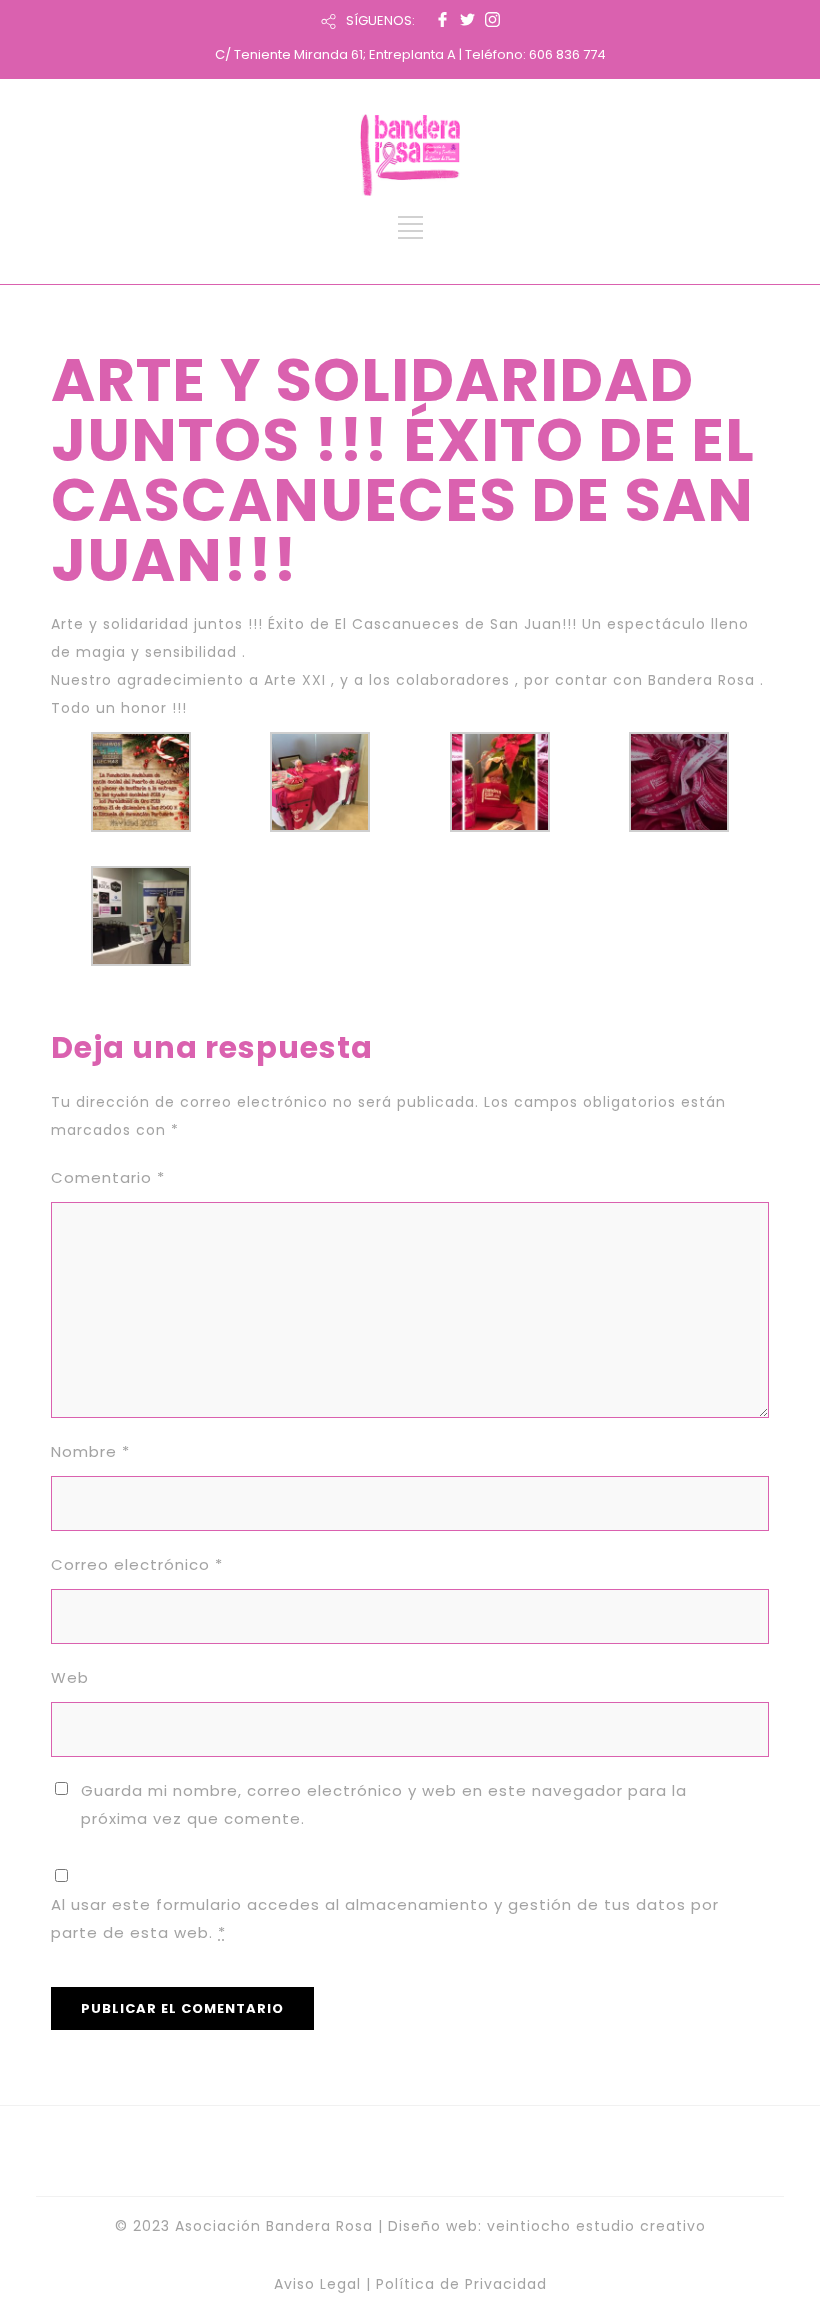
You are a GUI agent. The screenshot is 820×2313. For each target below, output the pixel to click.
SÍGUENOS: (380, 20)
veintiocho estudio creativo (596, 2226)
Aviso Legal (317, 2284)
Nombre (90, 1451)
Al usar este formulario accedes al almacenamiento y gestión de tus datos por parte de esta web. (385, 1918)
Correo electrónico (137, 1564)
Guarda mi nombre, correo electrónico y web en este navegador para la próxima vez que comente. (384, 1804)
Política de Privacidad (461, 2284)
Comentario (108, 1177)
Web (70, 1677)
